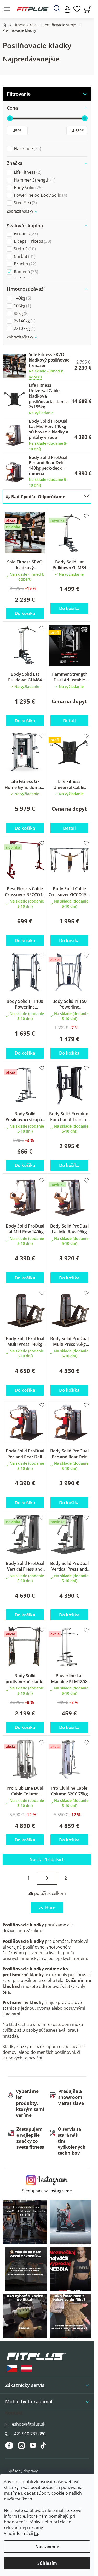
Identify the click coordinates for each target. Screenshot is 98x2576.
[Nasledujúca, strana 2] (47, 1878)
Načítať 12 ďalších (47, 1859)
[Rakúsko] (27, 2369)
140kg (22, 298)
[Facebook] (10, 2446)
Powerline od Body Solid (40, 195)
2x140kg (24, 321)
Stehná (24, 249)
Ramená (25, 272)
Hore (50, 1908)
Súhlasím (47, 2563)
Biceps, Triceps (32, 241)
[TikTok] (44, 2447)
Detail (69, 721)
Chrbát (24, 256)
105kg (22, 306)
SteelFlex (25, 203)
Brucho (24, 264)
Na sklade (27, 149)
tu (36, 2533)
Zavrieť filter (47, 94)
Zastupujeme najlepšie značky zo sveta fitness (30, 2138)
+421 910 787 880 (29, 2434)
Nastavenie (47, 2547)
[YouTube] (34, 2447)
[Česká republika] (12, 2369)
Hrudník (25, 234)
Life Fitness (27, 172)
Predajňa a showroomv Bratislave (71, 2097)
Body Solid (28, 188)
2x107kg (24, 329)
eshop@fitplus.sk (28, 2424)
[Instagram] (21, 2446)
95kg (21, 313)
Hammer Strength (34, 180)
